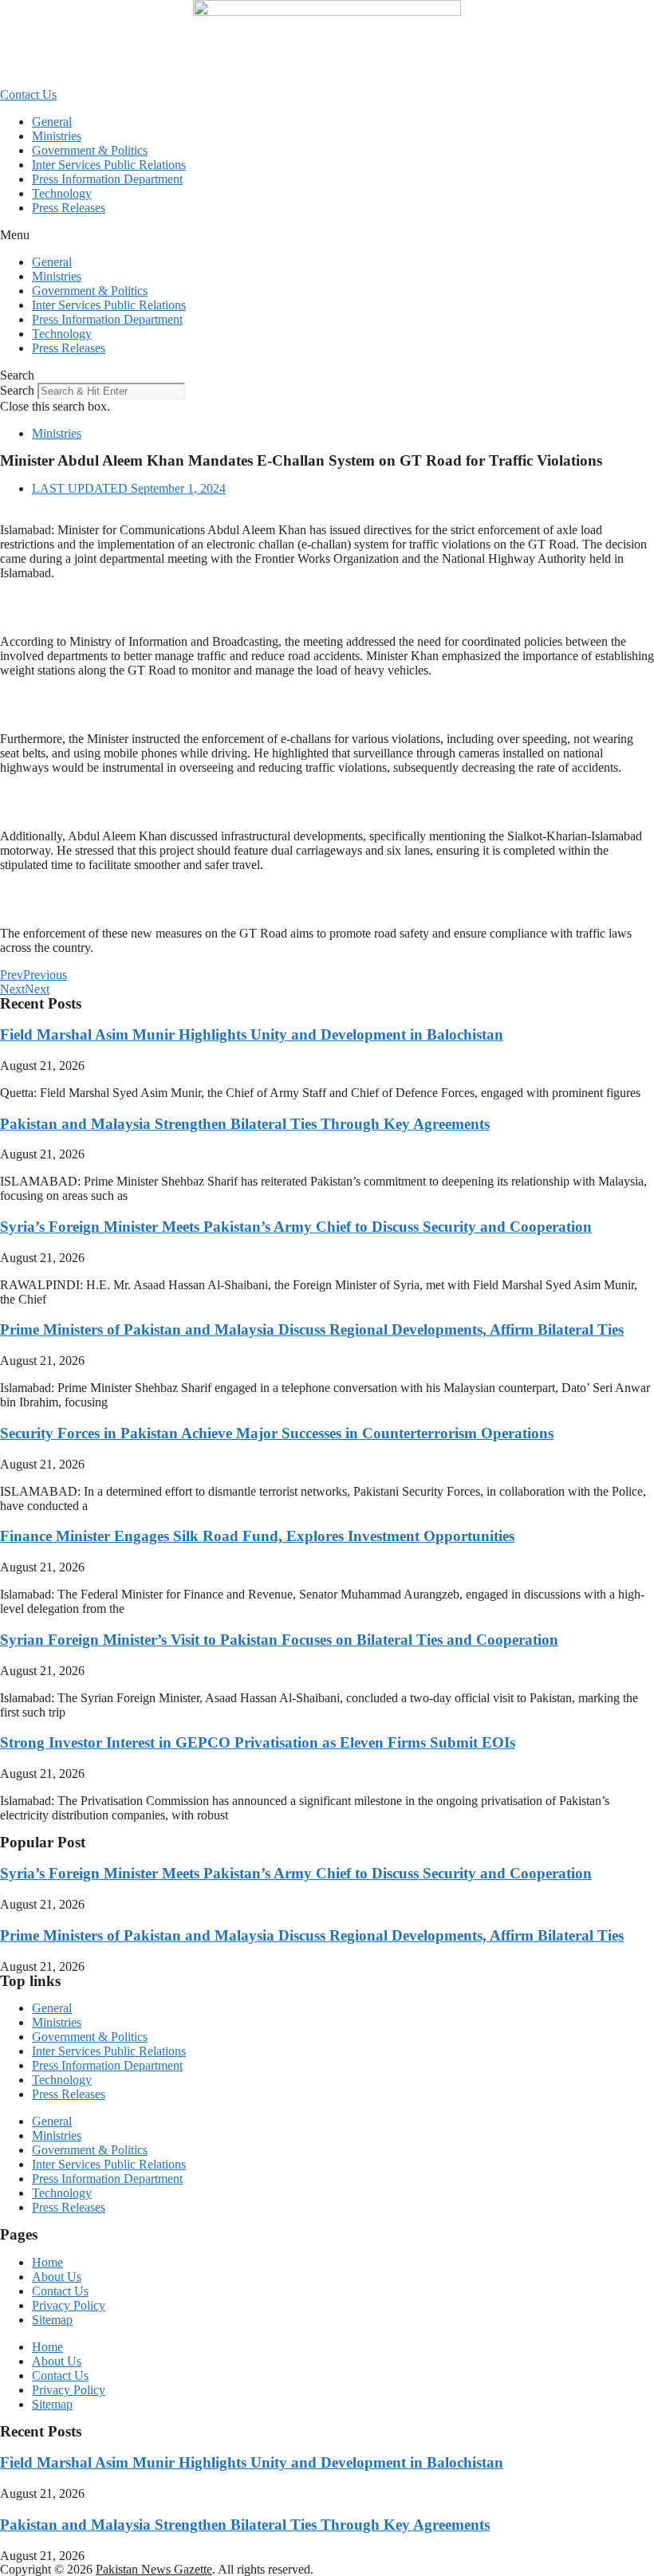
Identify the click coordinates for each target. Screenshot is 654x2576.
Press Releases (69, 208)
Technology (62, 193)
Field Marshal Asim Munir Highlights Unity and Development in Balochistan (252, 1034)
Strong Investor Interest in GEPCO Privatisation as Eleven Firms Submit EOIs (258, 1742)
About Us (57, 2277)
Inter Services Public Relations (109, 165)
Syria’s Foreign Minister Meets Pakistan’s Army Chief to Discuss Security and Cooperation (296, 1227)
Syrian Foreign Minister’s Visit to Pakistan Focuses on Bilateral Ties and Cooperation (279, 1640)
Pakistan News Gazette (154, 2569)
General (52, 122)
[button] (327, 235)
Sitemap (52, 2320)
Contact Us (60, 2291)
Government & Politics (90, 150)
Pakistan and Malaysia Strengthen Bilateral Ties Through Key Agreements (245, 1124)
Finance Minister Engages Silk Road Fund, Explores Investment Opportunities (257, 1536)
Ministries (57, 136)
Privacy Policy (69, 2305)
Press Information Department (107, 179)
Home (47, 2262)
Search (17, 390)
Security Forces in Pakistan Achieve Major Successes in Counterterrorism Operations (277, 1433)
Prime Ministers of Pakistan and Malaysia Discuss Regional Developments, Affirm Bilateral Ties (312, 1329)
